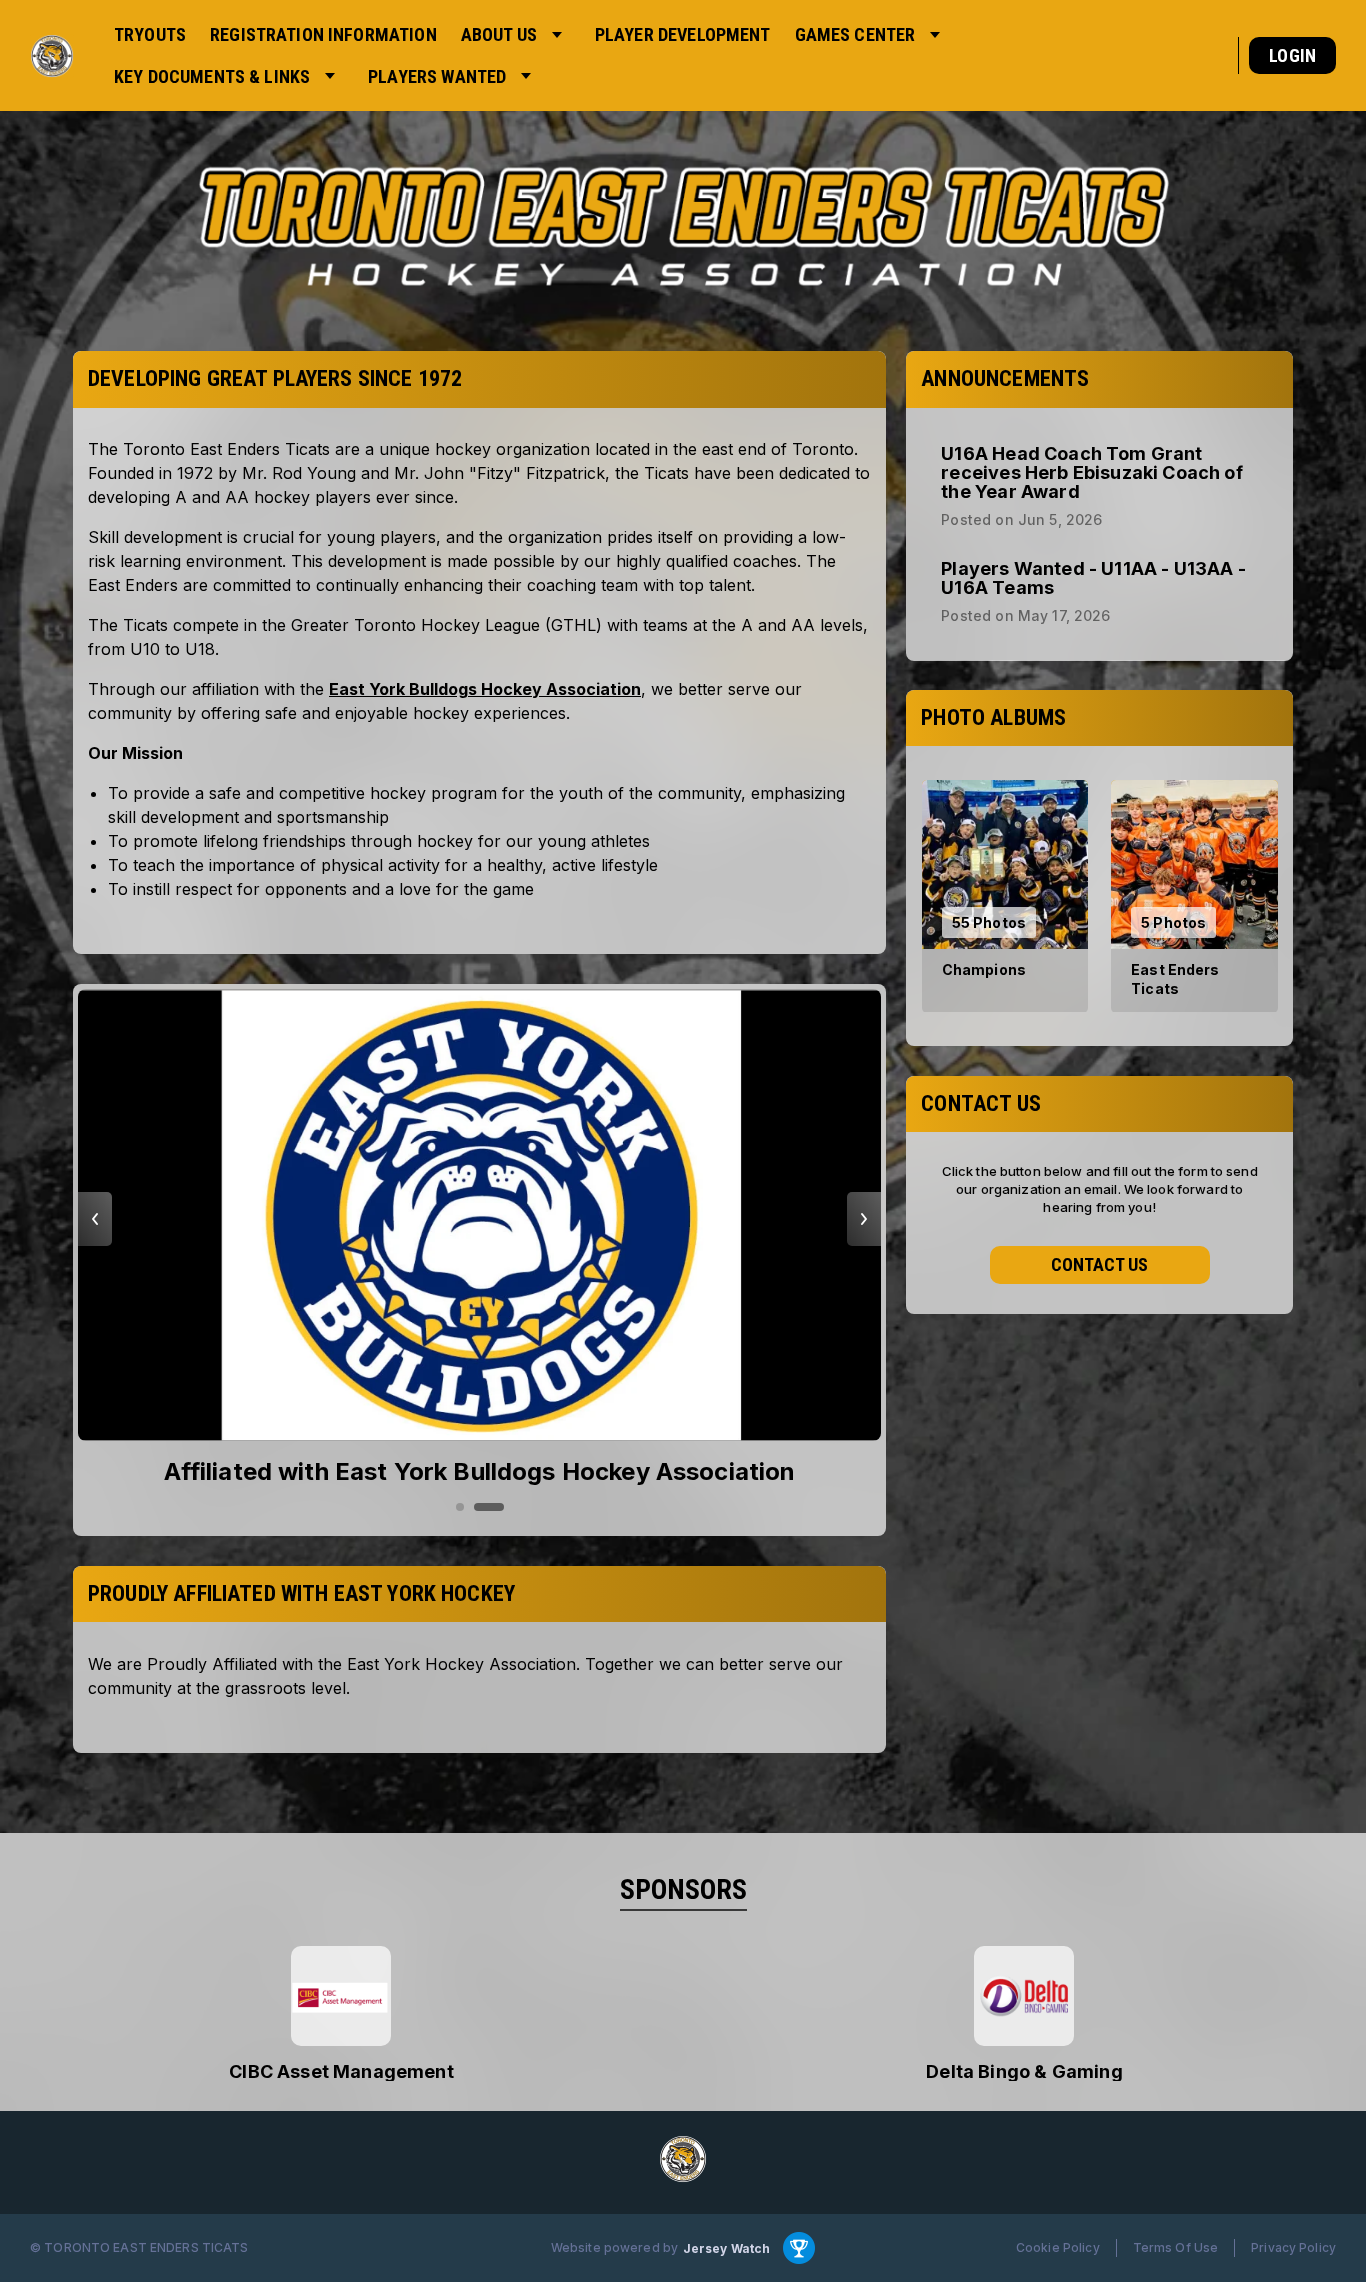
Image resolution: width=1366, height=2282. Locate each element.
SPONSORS (683, 1889)
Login (1292, 55)
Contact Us (1099, 1265)
